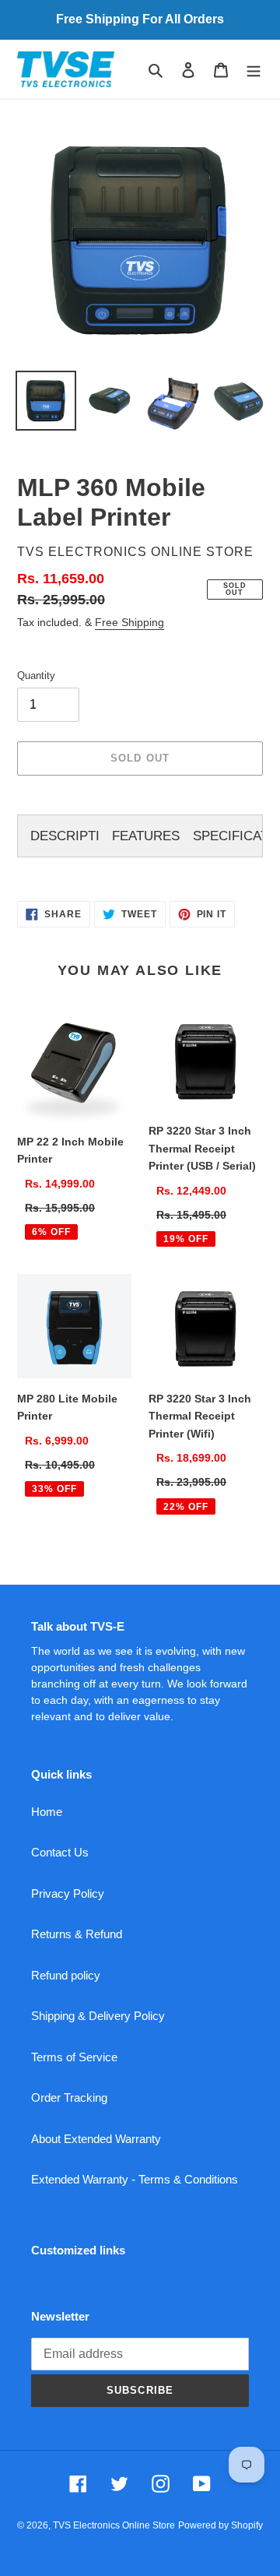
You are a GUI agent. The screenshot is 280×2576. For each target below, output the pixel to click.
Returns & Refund (77, 1934)
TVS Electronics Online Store (114, 2525)
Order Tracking (69, 2097)
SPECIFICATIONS (227, 836)
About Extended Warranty (96, 2139)
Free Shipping (129, 622)
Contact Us (60, 1852)
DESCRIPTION (65, 836)
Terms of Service (74, 2057)
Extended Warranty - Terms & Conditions (135, 2179)
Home (47, 1812)
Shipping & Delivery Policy (98, 2016)
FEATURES (146, 836)
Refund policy (66, 1975)
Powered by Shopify (220, 2525)
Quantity (36, 676)
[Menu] (254, 70)
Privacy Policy (68, 1893)
